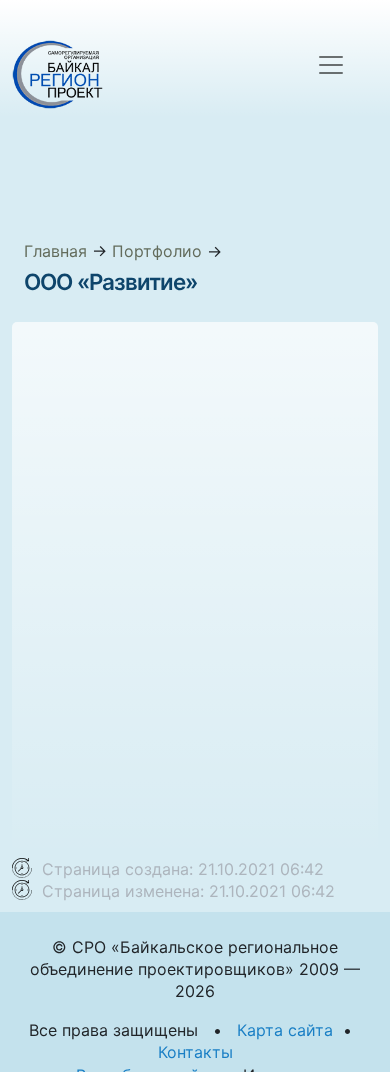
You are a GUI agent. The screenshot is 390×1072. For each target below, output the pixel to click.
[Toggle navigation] (331, 65)
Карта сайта (285, 1030)
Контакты (195, 1052)
